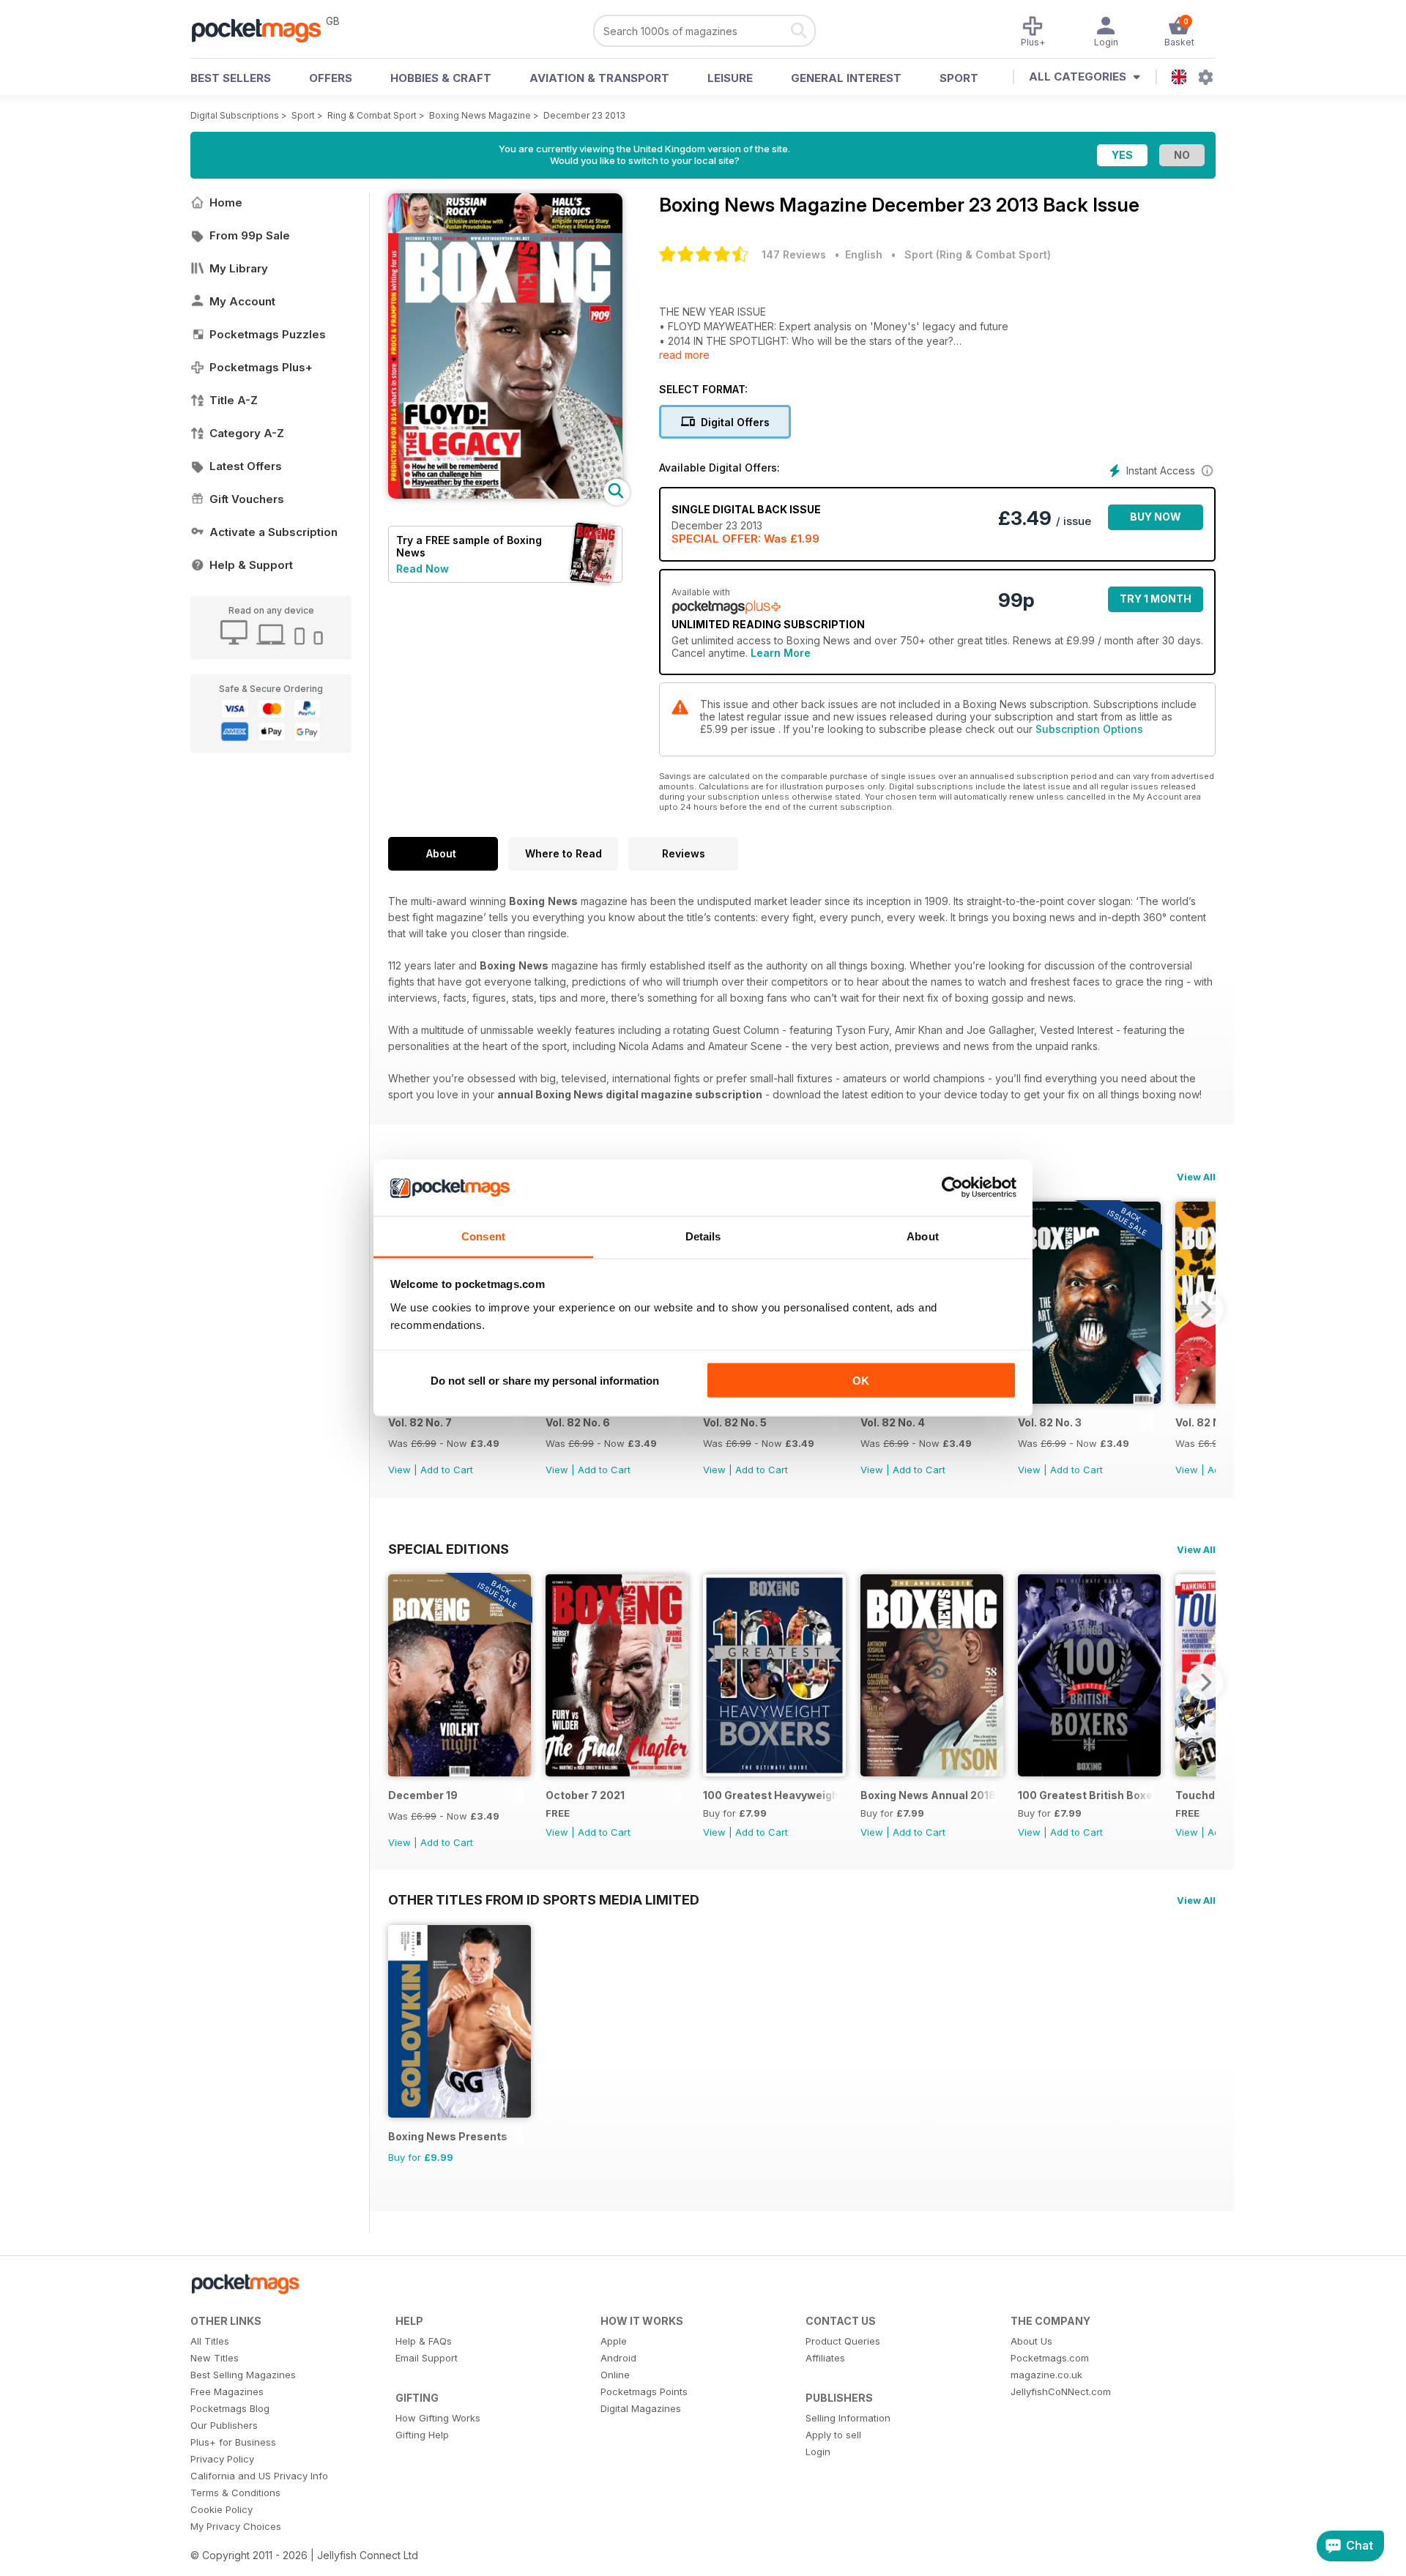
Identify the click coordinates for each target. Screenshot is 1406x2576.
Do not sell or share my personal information (545, 1381)
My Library (239, 268)
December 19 (423, 1795)
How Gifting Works (438, 2418)
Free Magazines (227, 2391)
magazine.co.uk (1046, 2375)
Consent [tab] (483, 1236)
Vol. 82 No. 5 (735, 1422)
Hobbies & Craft (441, 78)
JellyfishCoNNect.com (1061, 2391)
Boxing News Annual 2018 (928, 1795)
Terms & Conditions (235, 2493)
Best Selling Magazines (243, 2375)
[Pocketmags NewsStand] (264, 29)
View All (1196, 1177)
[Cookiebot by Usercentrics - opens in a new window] (952, 1188)
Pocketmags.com (1050, 2358)
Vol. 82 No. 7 (420, 1422)
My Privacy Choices (236, 2526)
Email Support (427, 2358)
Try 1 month (1156, 599)
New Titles (215, 2358)
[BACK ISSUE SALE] (1089, 1400)
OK (861, 1381)
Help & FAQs (424, 2341)
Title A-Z (234, 400)
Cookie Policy (222, 2509)
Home (226, 202)
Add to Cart (447, 1470)
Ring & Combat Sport (372, 115)
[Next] (1205, 1309)
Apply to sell (833, 2435)
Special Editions (449, 1549)
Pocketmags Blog (230, 2408)
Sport (959, 78)
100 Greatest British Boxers (1086, 1795)
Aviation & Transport (599, 78)
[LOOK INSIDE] (505, 495)
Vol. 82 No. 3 (1050, 1422)
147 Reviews (794, 254)
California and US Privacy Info (259, 2476)
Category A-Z (247, 433)
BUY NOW (1156, 517)
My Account (242, 301)
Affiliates (825, 2358)
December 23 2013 (584, 115)
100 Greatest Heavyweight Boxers (771, 1795)
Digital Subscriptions (235, 115)
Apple (614, 2341)
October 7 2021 (585, 1795)
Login (818, 2452)
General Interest (846, 78)
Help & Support (251, 565)
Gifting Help (422, 2435)
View (399, 1470)
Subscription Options (1089, 729)
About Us (1031, 2341)
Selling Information (848, 2418)
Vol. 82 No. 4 (893, 1422)
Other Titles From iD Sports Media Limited (544, 1899)
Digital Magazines (641, 2408)
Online (615, 2375)
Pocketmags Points (644, 2391)
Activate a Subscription (274, 532)
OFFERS (331, 78)
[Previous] (399, 1682)
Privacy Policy (222, 2459)
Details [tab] (703, 1236)
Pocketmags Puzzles (268, 334)
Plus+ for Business (233, 2442)
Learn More (781, 653)
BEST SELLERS (231, 78)
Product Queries (843, 2341)
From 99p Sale (250, 235)
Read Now (423, 569)
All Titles (210, 2341)
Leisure (730, 78)
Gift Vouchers (247, 499)
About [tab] (923, 1236)
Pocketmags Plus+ (261, 367)
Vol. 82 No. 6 (578, 1422)
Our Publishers (224, 2425)
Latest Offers (246, 466)
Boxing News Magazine (480, 115)
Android (618, 2358)
